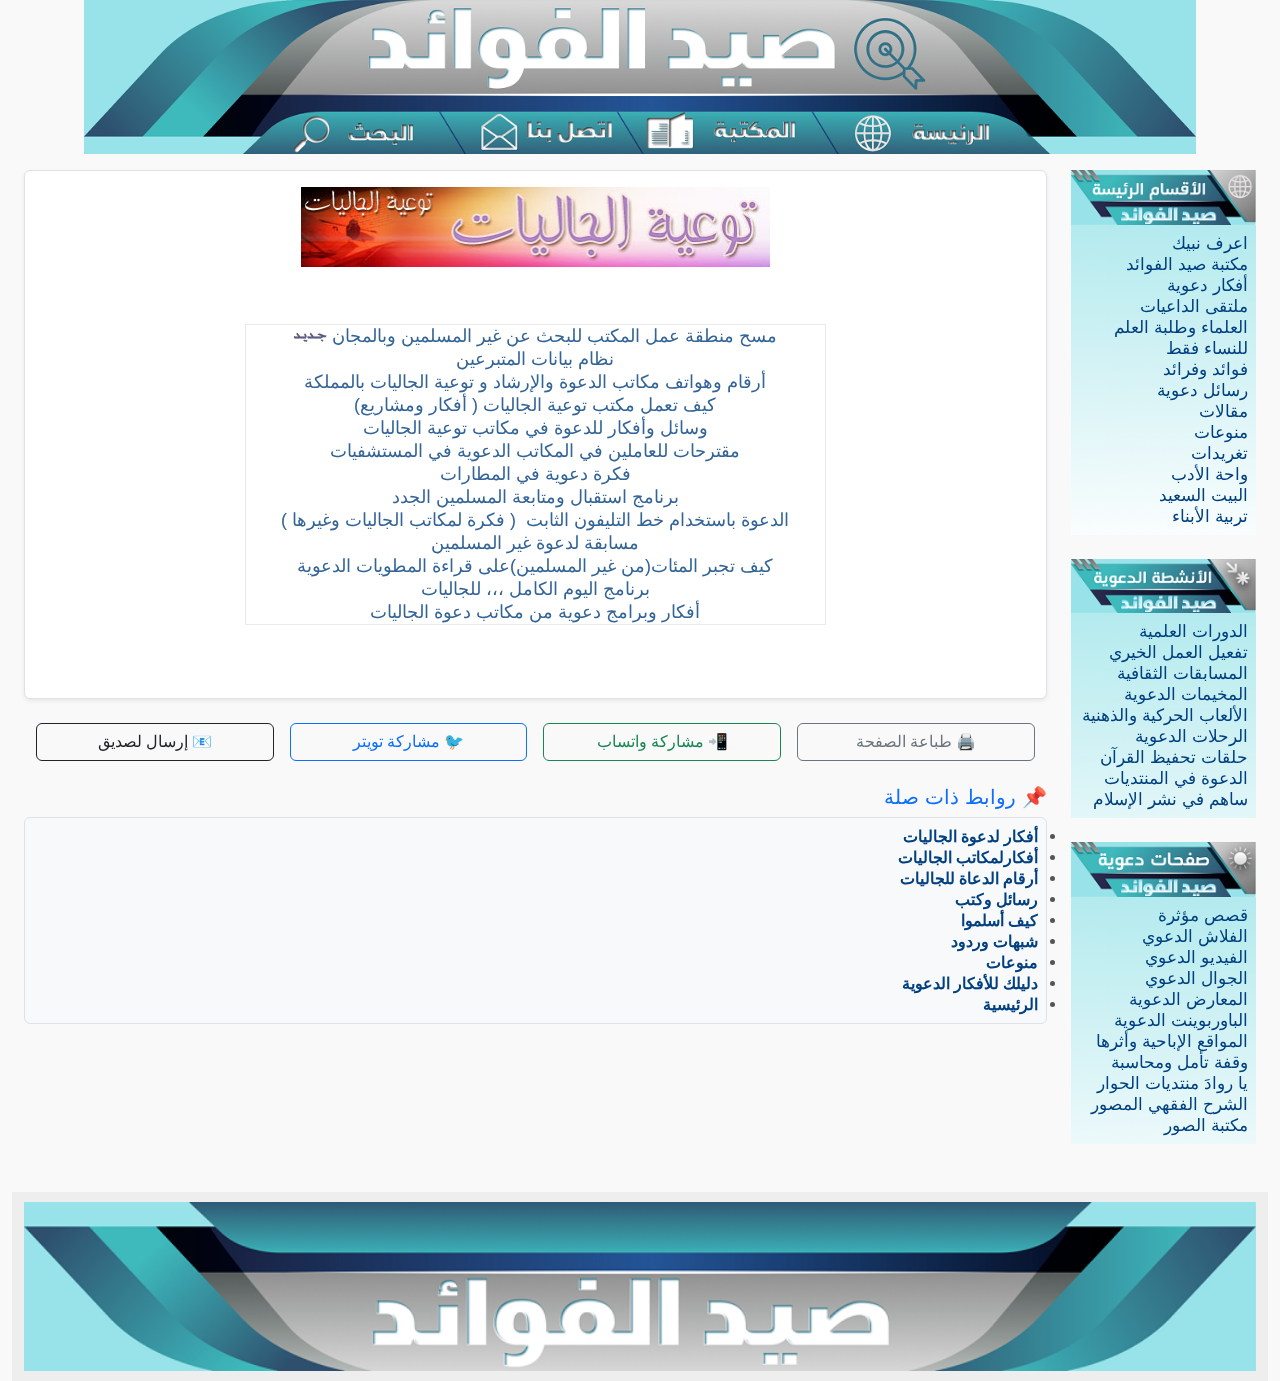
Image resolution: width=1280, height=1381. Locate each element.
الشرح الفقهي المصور (1169, 1104)
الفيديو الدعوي (1196, 957)
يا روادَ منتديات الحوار (1172, 1083)
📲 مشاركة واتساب (662, 741)
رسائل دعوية (1202, 390)
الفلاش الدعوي (1195, 936)
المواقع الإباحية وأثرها (1172, 1041)
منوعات (1221, 432)
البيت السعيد (1203, 495)
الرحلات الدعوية (1191, 736)
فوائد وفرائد (1205, 369)
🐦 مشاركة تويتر (408, 741)
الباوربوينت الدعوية (1181, 1020)
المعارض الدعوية (1188, 999)
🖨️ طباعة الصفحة (916, 741)
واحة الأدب (1209, 474)
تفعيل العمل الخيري (1178, 652)
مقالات (1223, 411)
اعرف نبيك (1210, 243)
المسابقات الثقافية (1182, 673)
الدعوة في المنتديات (1176, 778)
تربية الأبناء (1210, 516)
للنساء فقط (1207, 348)
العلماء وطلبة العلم (1181, 327)
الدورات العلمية (1193, 631)
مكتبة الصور (1206, 1125)
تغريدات (1219, 453)
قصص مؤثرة (1203, 915)
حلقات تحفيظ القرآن (1174, 757)
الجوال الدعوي (1196, 978)
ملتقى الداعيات (1194, 306)
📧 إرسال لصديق (155, 741)
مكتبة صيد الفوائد (1187, 264)
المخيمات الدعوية (1186, 694)
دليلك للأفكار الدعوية (970, 983)
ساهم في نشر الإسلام (1170, 799)
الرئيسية (1010, 1004)
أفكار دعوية (1207, 285)
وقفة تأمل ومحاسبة (1179, 1062)
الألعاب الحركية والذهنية (1165, 715)
